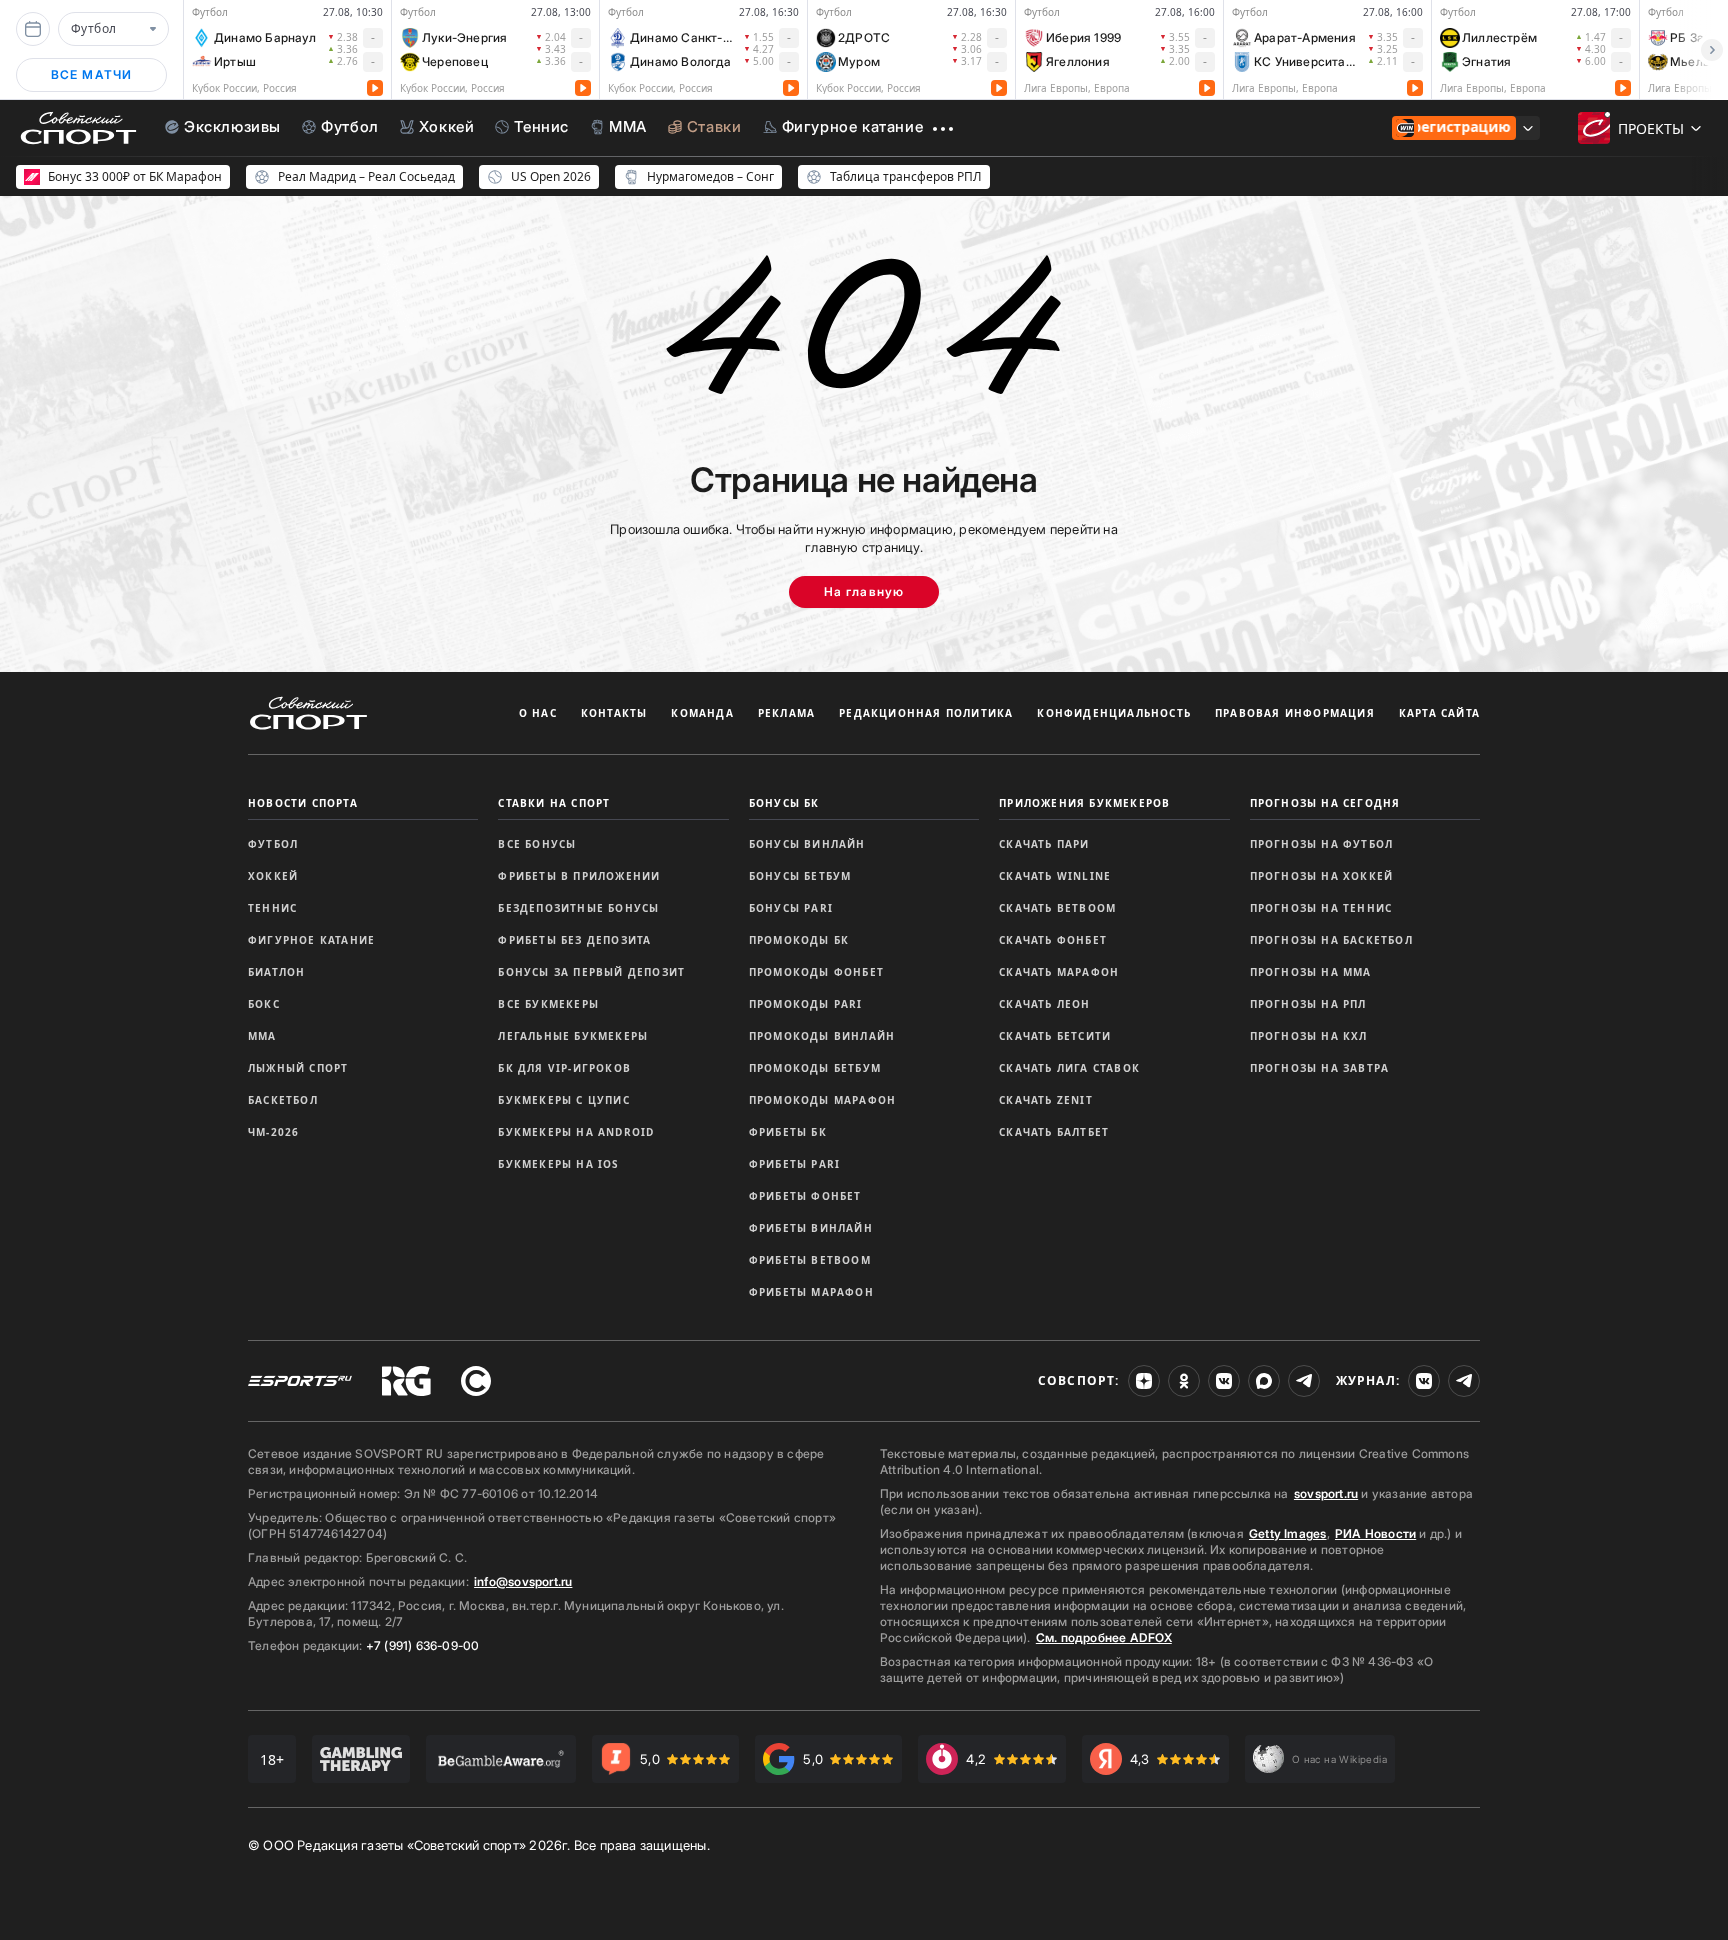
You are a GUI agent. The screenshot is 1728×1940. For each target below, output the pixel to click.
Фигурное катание (311, 940)
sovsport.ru (1326, 1493)
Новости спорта (303, 803)
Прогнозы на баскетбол (1331, 940)
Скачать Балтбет (1054, 1132)
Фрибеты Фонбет (805, 1196)
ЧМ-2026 (273, 1132)
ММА (262, 1036)
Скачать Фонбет (1053, 940)
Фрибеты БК (788, 1132)
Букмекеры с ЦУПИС (563, 1100)
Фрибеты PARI (794, 1164)
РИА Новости (1375, 1533)
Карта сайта (1439, 713)
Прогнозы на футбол (1322, 844)
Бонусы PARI (791, 908)
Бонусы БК (784, 803)
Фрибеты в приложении (579, 876)
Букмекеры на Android (576, 1132)
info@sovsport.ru (523, 1581)
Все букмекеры (548, 1004)
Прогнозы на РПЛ (1308, 1004)
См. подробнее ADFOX (1104, 1637)
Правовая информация (1295, 713)
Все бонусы (537, 844)
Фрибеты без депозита (574, 940)
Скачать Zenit (1046, 1100)
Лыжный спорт (298, 1068)
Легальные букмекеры (573, 1036)
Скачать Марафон (1059, 972)
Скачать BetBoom (1057, 908)
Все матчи (92, 74)
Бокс (264, 1004)
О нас (538, 713)
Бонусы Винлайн (807, 844)
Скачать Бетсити (1055, 1036)
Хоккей (273, 876)
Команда (702, 713)
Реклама (786, 713)
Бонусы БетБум (800, 876)
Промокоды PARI (806, 1004)
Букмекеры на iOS (558, 1164)
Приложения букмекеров (1084, 803)
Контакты (614, 713)
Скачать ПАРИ (1044, 844)
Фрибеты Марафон (811, 1292)
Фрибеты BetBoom (810, 1260)
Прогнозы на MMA (1311, 972)
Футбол (273, 844)
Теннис (272, 908)
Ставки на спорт (554, 803)
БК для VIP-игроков (564, 1068)
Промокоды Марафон (822, 1100)
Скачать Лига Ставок (1069, 1068)
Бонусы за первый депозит (591, 972)
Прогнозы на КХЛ (1309, 1036)
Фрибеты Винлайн (811, 1228)
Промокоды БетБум (815, 1068)
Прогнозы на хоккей (1322, 876)
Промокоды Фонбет (816, 972)
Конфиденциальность (1114, 713)
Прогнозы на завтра (1320, 1068)
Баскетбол (283, 1100)
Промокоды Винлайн (822, 1036)
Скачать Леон (1044, 1004)
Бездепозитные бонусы (578, 908)
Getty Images (1288, 1533)
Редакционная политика (926, 713)
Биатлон (276, 972)
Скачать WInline (1055, 876)
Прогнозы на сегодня (1325, 803)
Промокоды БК (799, 940)
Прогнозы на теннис (1321, 908)
